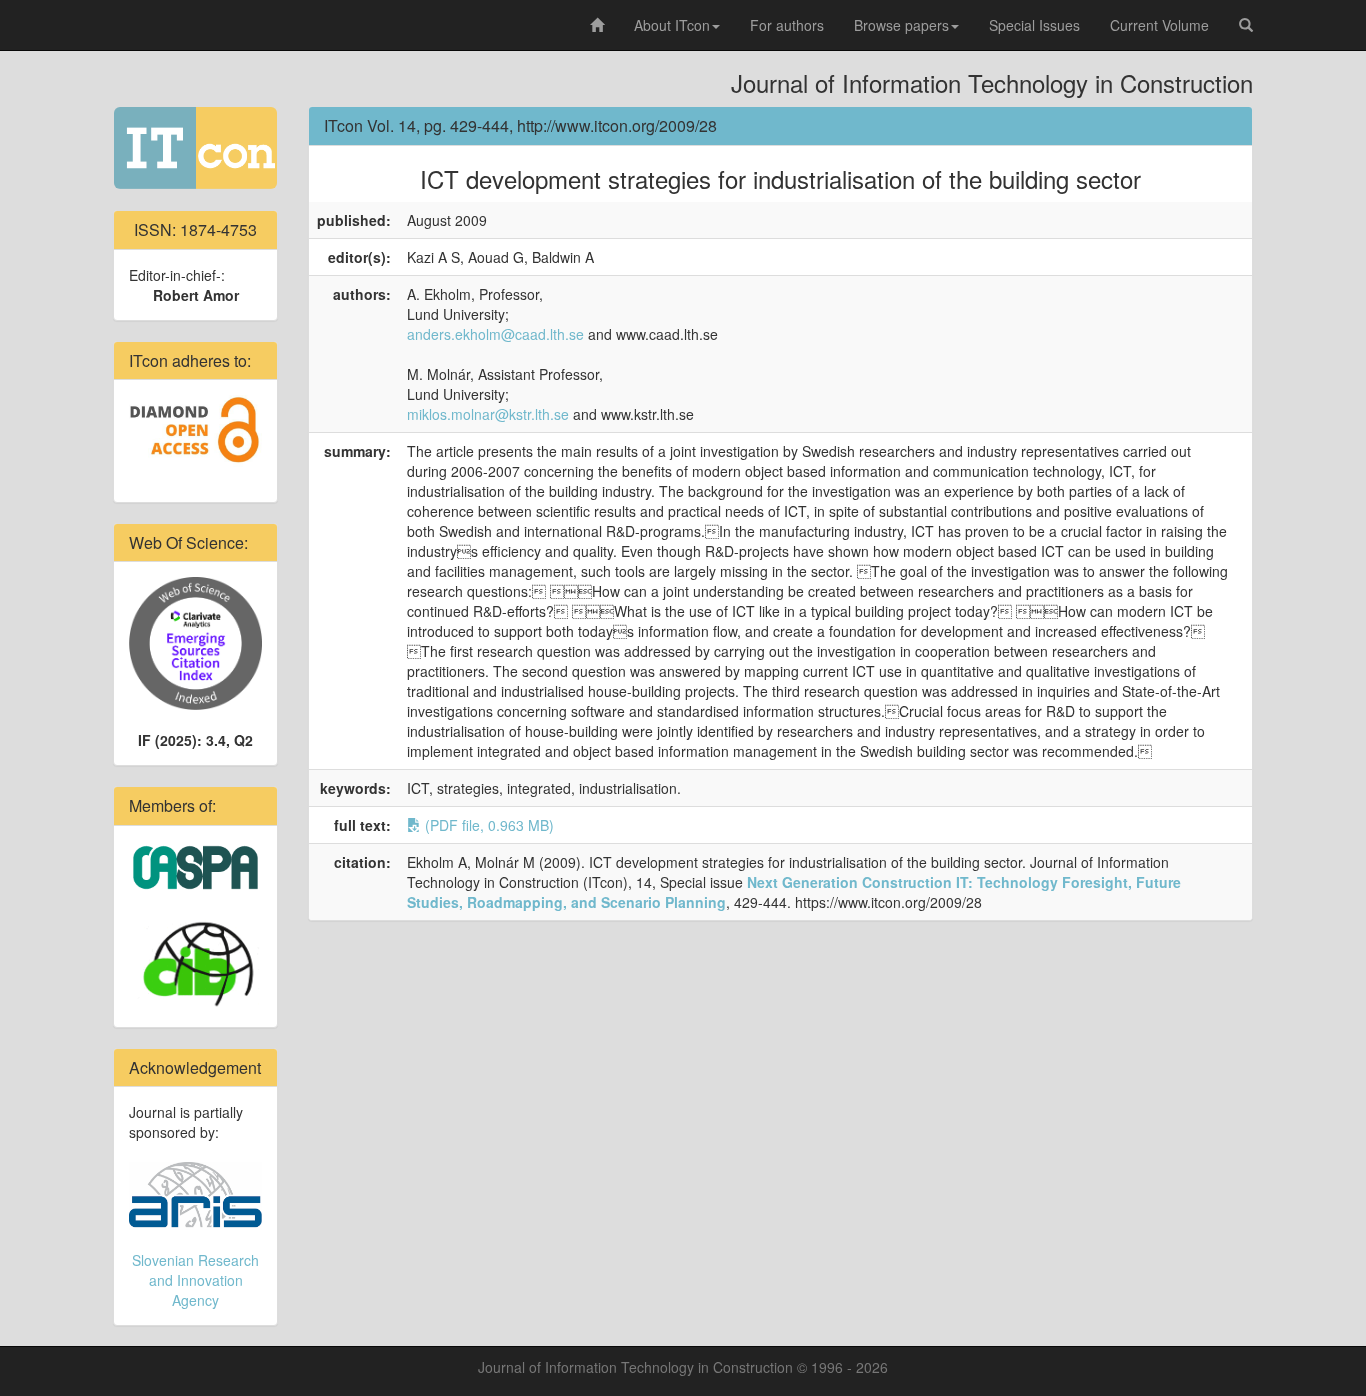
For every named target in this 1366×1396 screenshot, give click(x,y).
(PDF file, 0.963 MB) (487, 825)
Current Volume (1159, 25)
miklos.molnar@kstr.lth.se (488, 414)
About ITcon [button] (672, 25)
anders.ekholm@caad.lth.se (495, 334)
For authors (787, 25)
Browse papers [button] (901, 25)
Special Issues (1034, 25)
